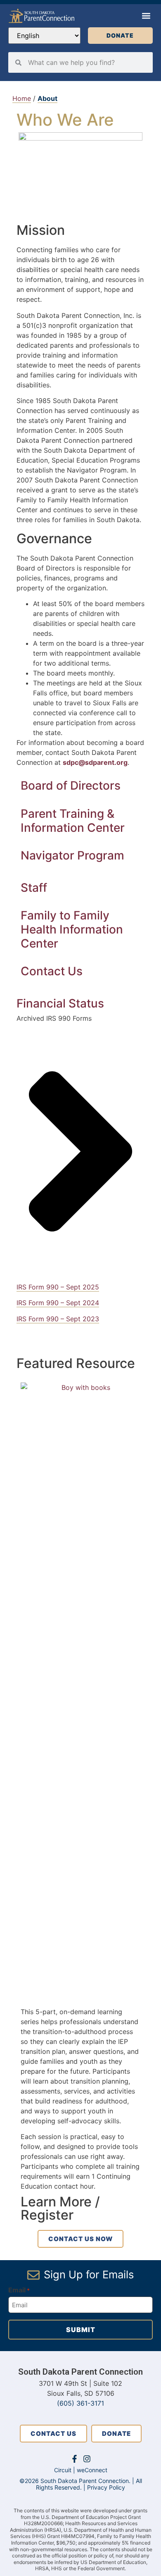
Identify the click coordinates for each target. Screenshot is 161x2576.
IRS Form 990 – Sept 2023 (58, 1319)
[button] (146, 16)
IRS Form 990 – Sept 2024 (58, 1303)
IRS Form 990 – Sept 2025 (58, 1287)
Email (19, 2290)
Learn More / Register (60, 2208)
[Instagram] (87, 2459)
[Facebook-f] (75, 2459)
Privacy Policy (106, 2487)
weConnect (92, 2470)
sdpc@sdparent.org (95, 762)
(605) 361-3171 (80, 2403)
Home (22, 98)
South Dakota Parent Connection (80, 2372)
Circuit (63, 2470)
